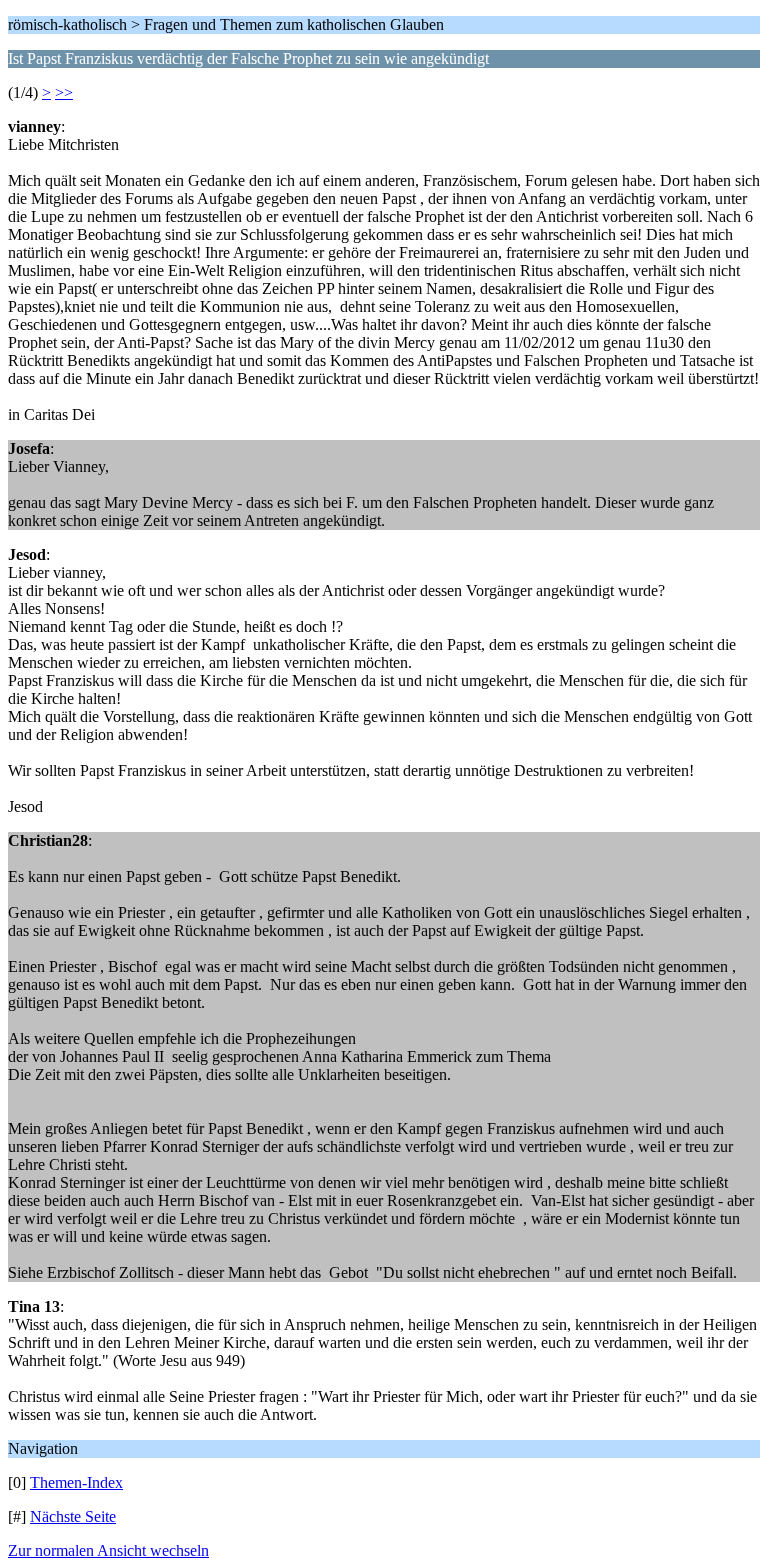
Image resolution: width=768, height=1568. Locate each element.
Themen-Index (76, 1482)
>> (64, 92)
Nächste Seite (73, 1516)
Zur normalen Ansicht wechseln (108, 1550)
